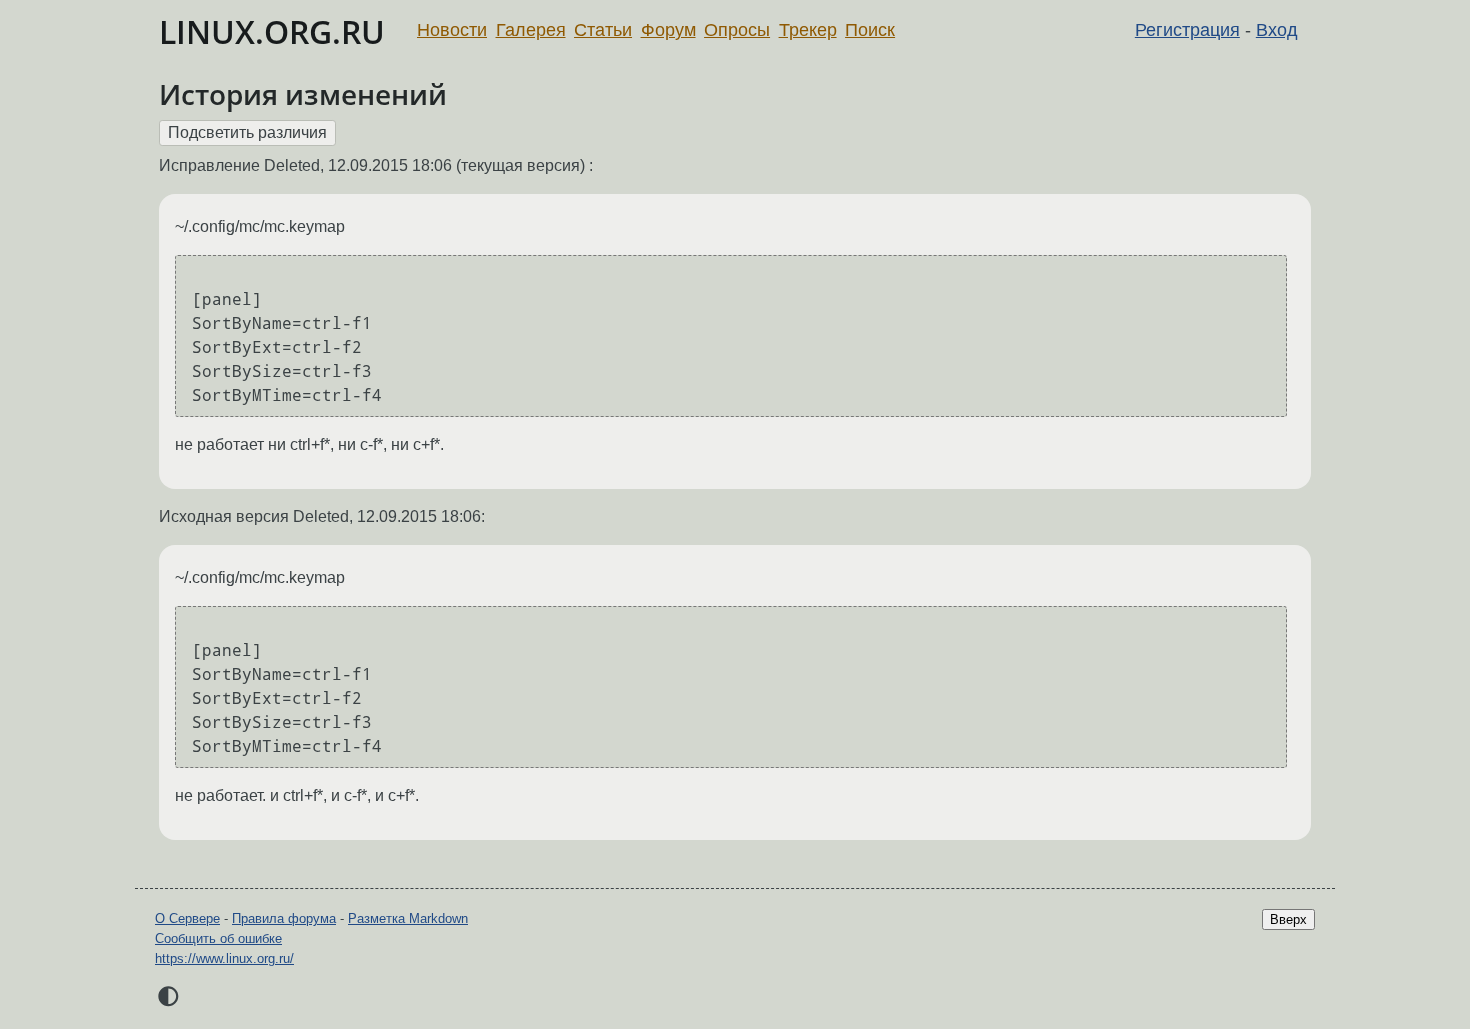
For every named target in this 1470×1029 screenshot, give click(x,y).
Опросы (737, 30)
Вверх (1288, 919)
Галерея (531, 30)
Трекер (808, 30)
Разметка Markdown (408, 918)
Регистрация (1187, 30)
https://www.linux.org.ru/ (224, 958)
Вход (1277, 30)
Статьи (603, 30)
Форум (668, 30)
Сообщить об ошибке (218, 938)
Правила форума (284, 918)
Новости (452, 30)
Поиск (870, 30)
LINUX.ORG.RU (272, 31)
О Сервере (187, 918)
